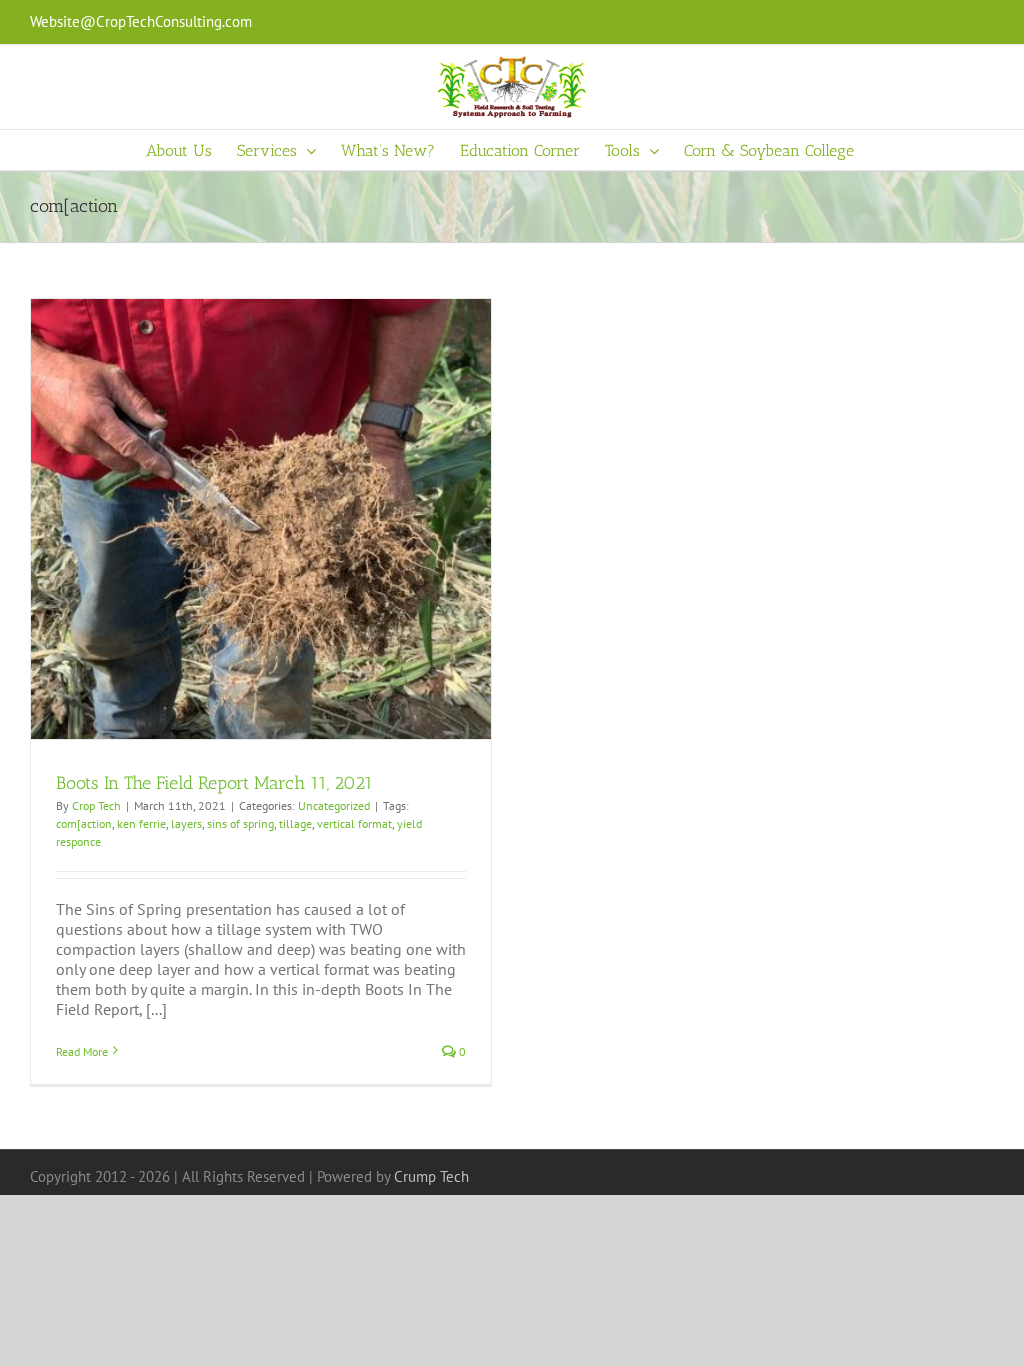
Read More (82, 1051)
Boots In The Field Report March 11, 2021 (214, 783)
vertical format (354, 823)
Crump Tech (431, 1176)
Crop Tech (96, 805)
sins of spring (240, 823)
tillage (295, 823)
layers (186, 823)
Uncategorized (334, 805)
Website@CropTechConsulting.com (141, 21)
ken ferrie (141, 823)
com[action (84, 823)
